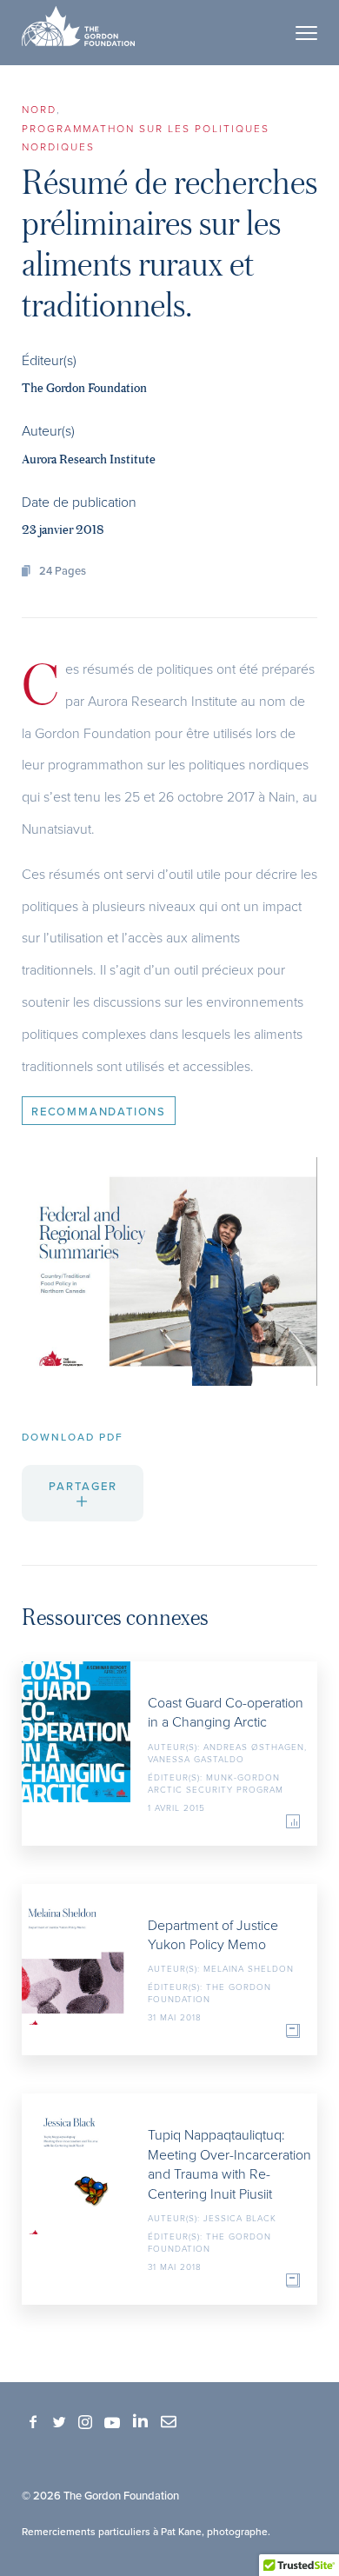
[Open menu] (306, 33)
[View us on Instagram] (85, 2423)
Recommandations (99, 1111)
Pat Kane (181, 2531)
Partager (83, 1486)
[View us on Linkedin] (140, 2421)
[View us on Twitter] (59, 2423)
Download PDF (73, 1437)
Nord (39, 109)
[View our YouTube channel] (112, 2421)
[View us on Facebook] (33, 2423)
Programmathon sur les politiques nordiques (146, 138)
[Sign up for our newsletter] (169, 2421)
